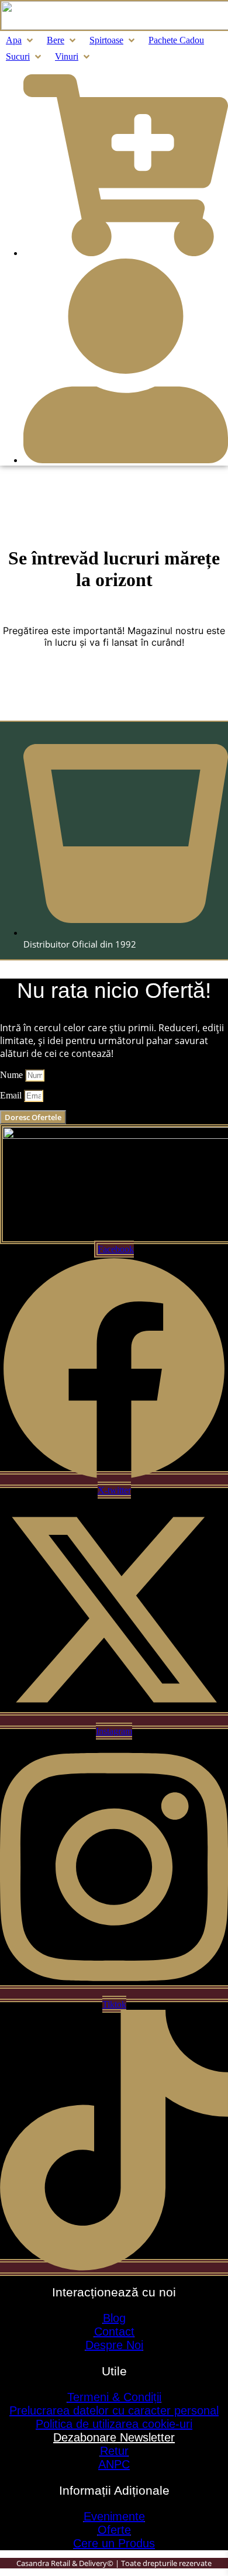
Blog (114, 2318)
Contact (114, 2332)
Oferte (114, 2530)
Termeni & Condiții (114, 2397)
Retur (114, 2451)
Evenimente (114, 2516)
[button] (20, 40)
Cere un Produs (114, 2543)
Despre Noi (114, 2345)
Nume (13, 1075)
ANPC (114, 2464)
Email (12, 1095)
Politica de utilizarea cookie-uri (114, 2424)
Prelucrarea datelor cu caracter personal (114, 2410)
